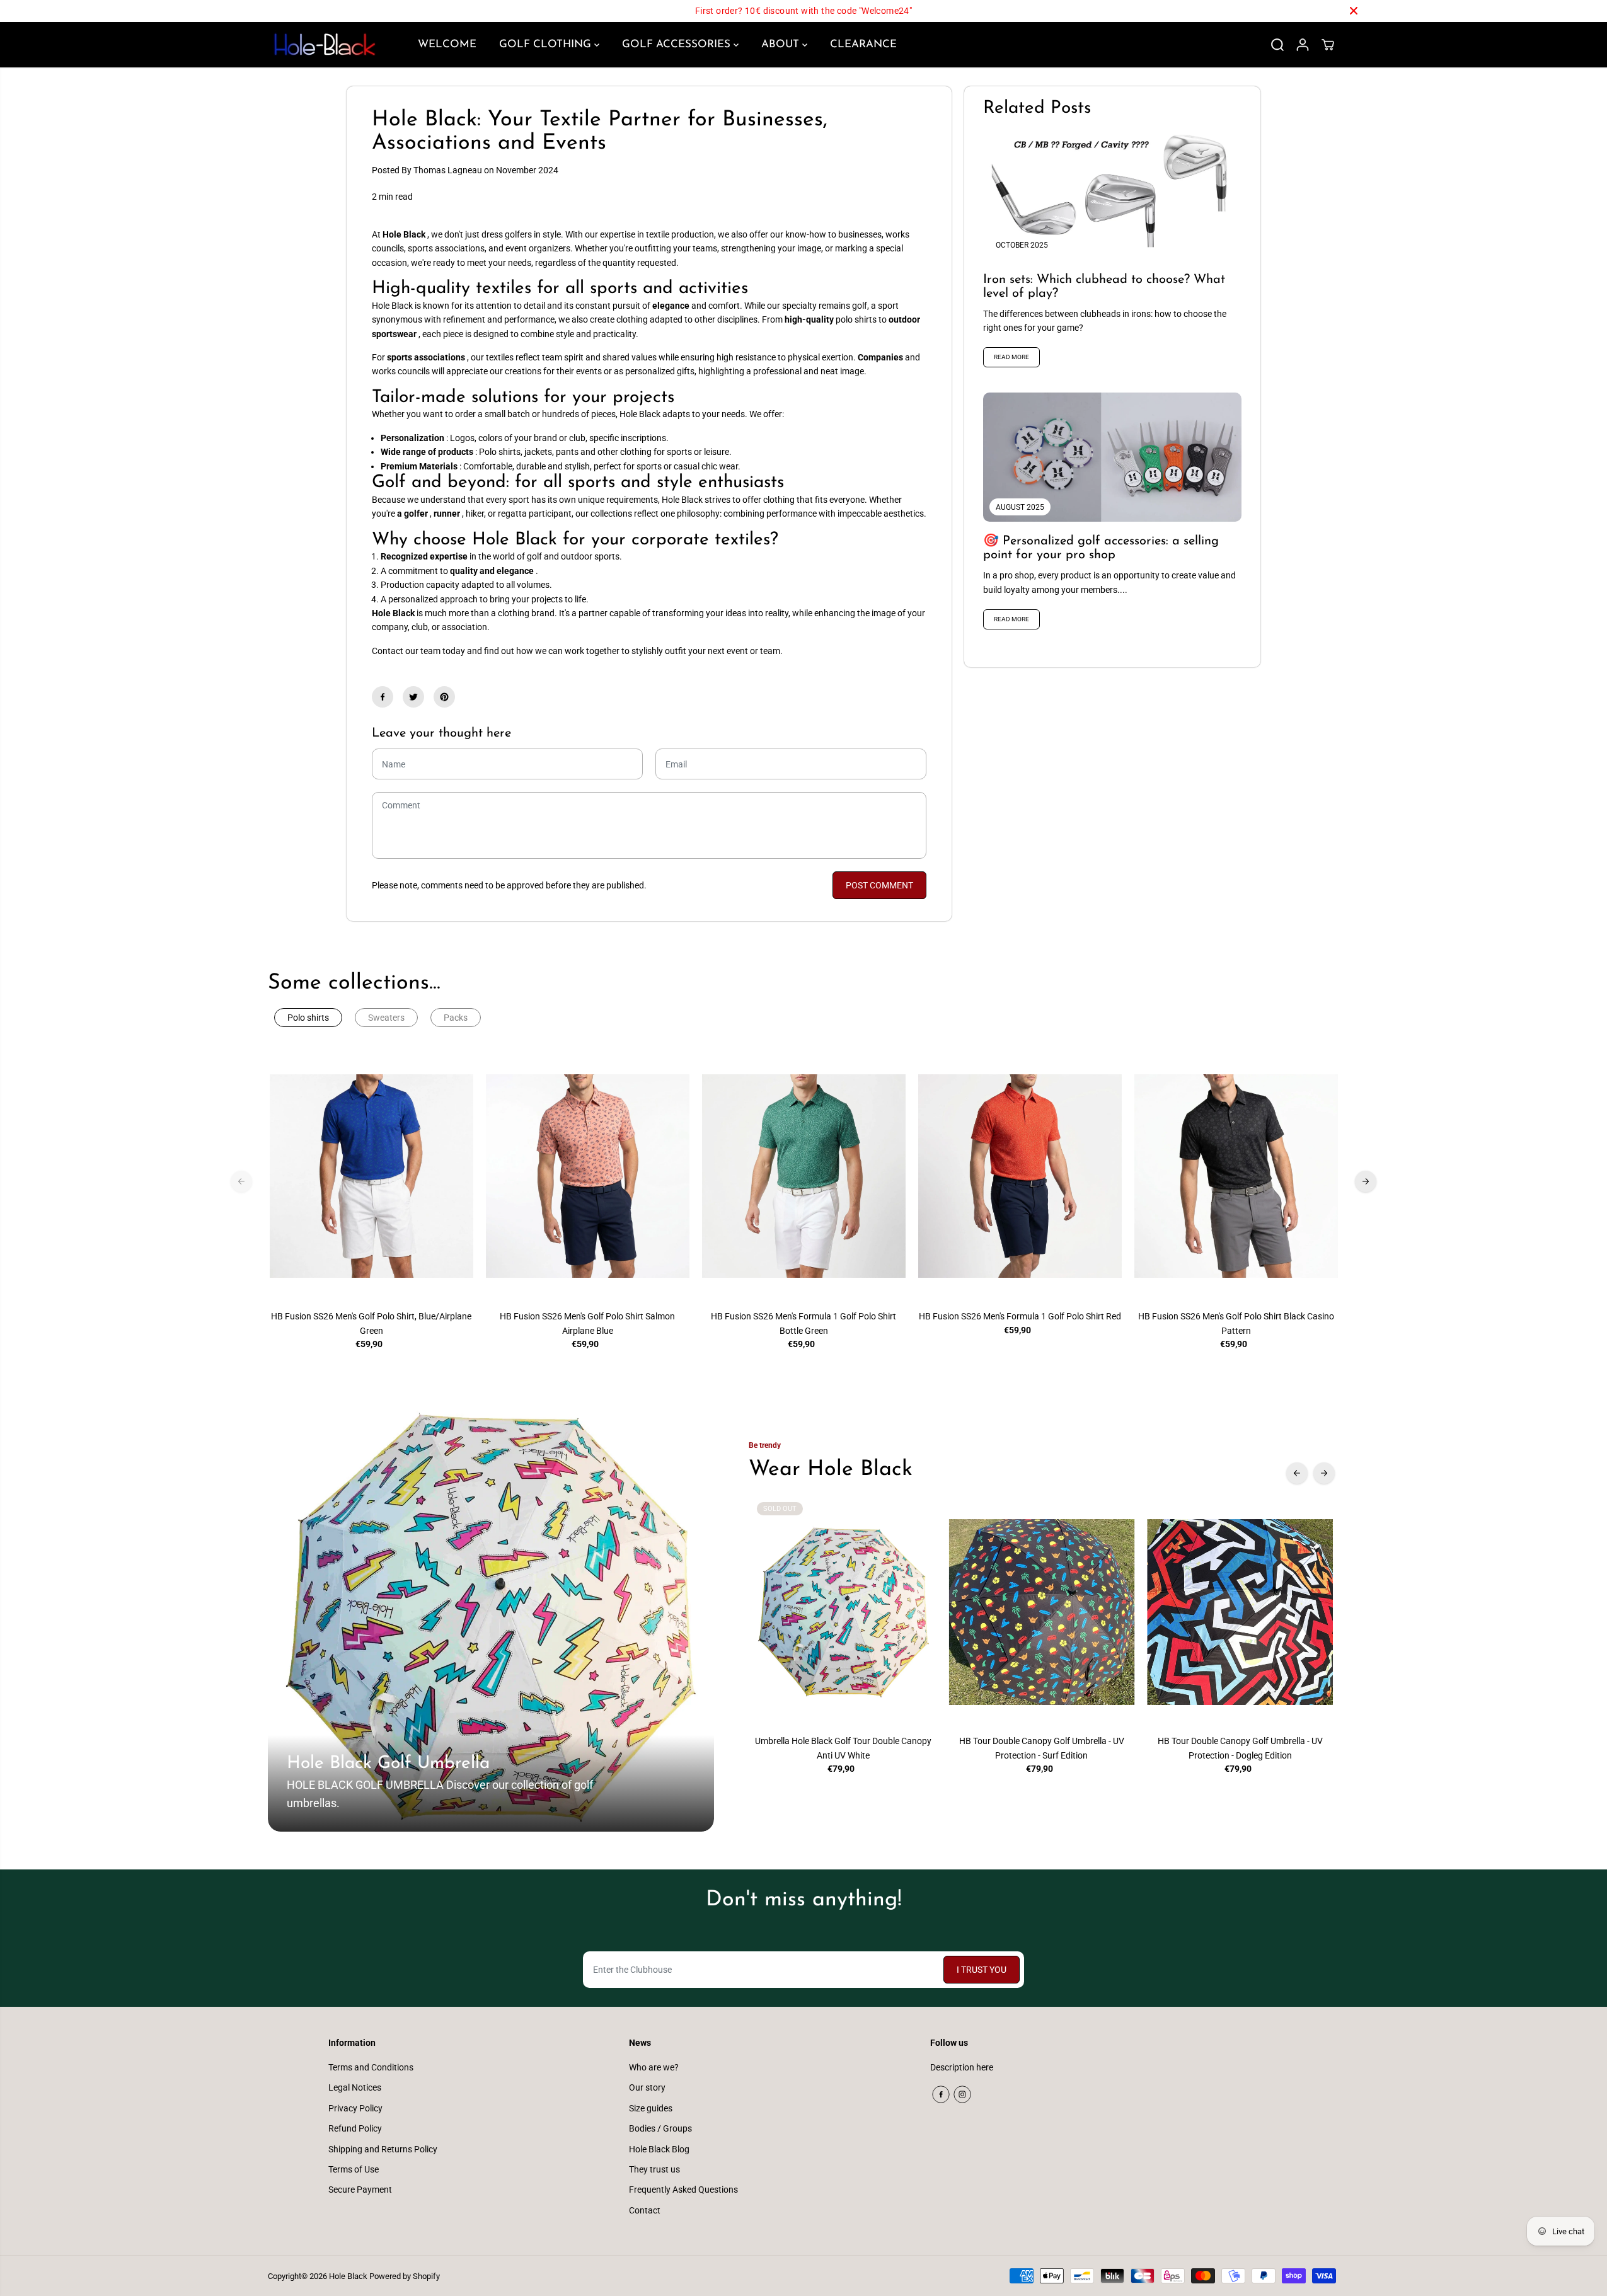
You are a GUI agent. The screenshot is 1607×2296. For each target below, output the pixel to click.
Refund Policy (355, 2128)
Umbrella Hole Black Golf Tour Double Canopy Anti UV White (843, 1748)
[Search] (1277, 45)
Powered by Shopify (405, 2276)
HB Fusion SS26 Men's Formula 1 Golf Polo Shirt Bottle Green (804, 1323)
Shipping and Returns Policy (383, 2149)
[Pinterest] (444, 697)
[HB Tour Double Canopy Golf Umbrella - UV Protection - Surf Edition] (1042, 1612)
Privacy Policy (355, 2108)
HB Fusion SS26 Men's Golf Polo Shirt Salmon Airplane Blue (587, 1323)
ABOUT (782, 44)
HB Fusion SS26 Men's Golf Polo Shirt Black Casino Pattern (1236, 1323)
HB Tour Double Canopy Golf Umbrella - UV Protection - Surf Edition (1042, 1748)
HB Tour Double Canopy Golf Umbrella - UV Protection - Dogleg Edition (1240, 1748)
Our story (647, 2087)
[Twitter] (413, 697)
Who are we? (654, 2067)
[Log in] (1303, 45)
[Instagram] (962, 2094)
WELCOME (447, 44)
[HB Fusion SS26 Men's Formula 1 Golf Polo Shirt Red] (1020, 1176)
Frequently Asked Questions (683, 2190)
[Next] (1366, 1181)
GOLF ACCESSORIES (678, 44)
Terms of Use (354, 2169)
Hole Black (348, 2276)
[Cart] (1328, 45)
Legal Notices (355, 2087)
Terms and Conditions (371, 2067)
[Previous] (241, 1181)
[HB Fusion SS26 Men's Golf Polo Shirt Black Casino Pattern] (1236, 1176)
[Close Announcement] (1354, 11)
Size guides (651, 2108)
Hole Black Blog (659, 2149)
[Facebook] (383, 697)
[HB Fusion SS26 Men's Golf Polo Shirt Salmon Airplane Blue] (588, 1176)
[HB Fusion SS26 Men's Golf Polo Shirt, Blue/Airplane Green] (372, 1176)
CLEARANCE (863, 44)
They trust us (654, 2169)
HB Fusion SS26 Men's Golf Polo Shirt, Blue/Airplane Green (371, 1323)
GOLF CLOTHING (547, 44)
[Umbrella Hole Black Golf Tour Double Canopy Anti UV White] (844, 1612)
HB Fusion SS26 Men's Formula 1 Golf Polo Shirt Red (1020, 1316)
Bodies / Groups (660, 2128)
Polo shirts (308, 1018)
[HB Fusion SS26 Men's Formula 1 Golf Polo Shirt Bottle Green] (804, 1176)
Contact (645, 2210)
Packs (456, 1018)
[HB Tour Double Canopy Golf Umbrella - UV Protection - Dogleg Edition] (1240, 1612)
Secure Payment (360, 2190)
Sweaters (386, 1018)
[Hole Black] (325, 45)
